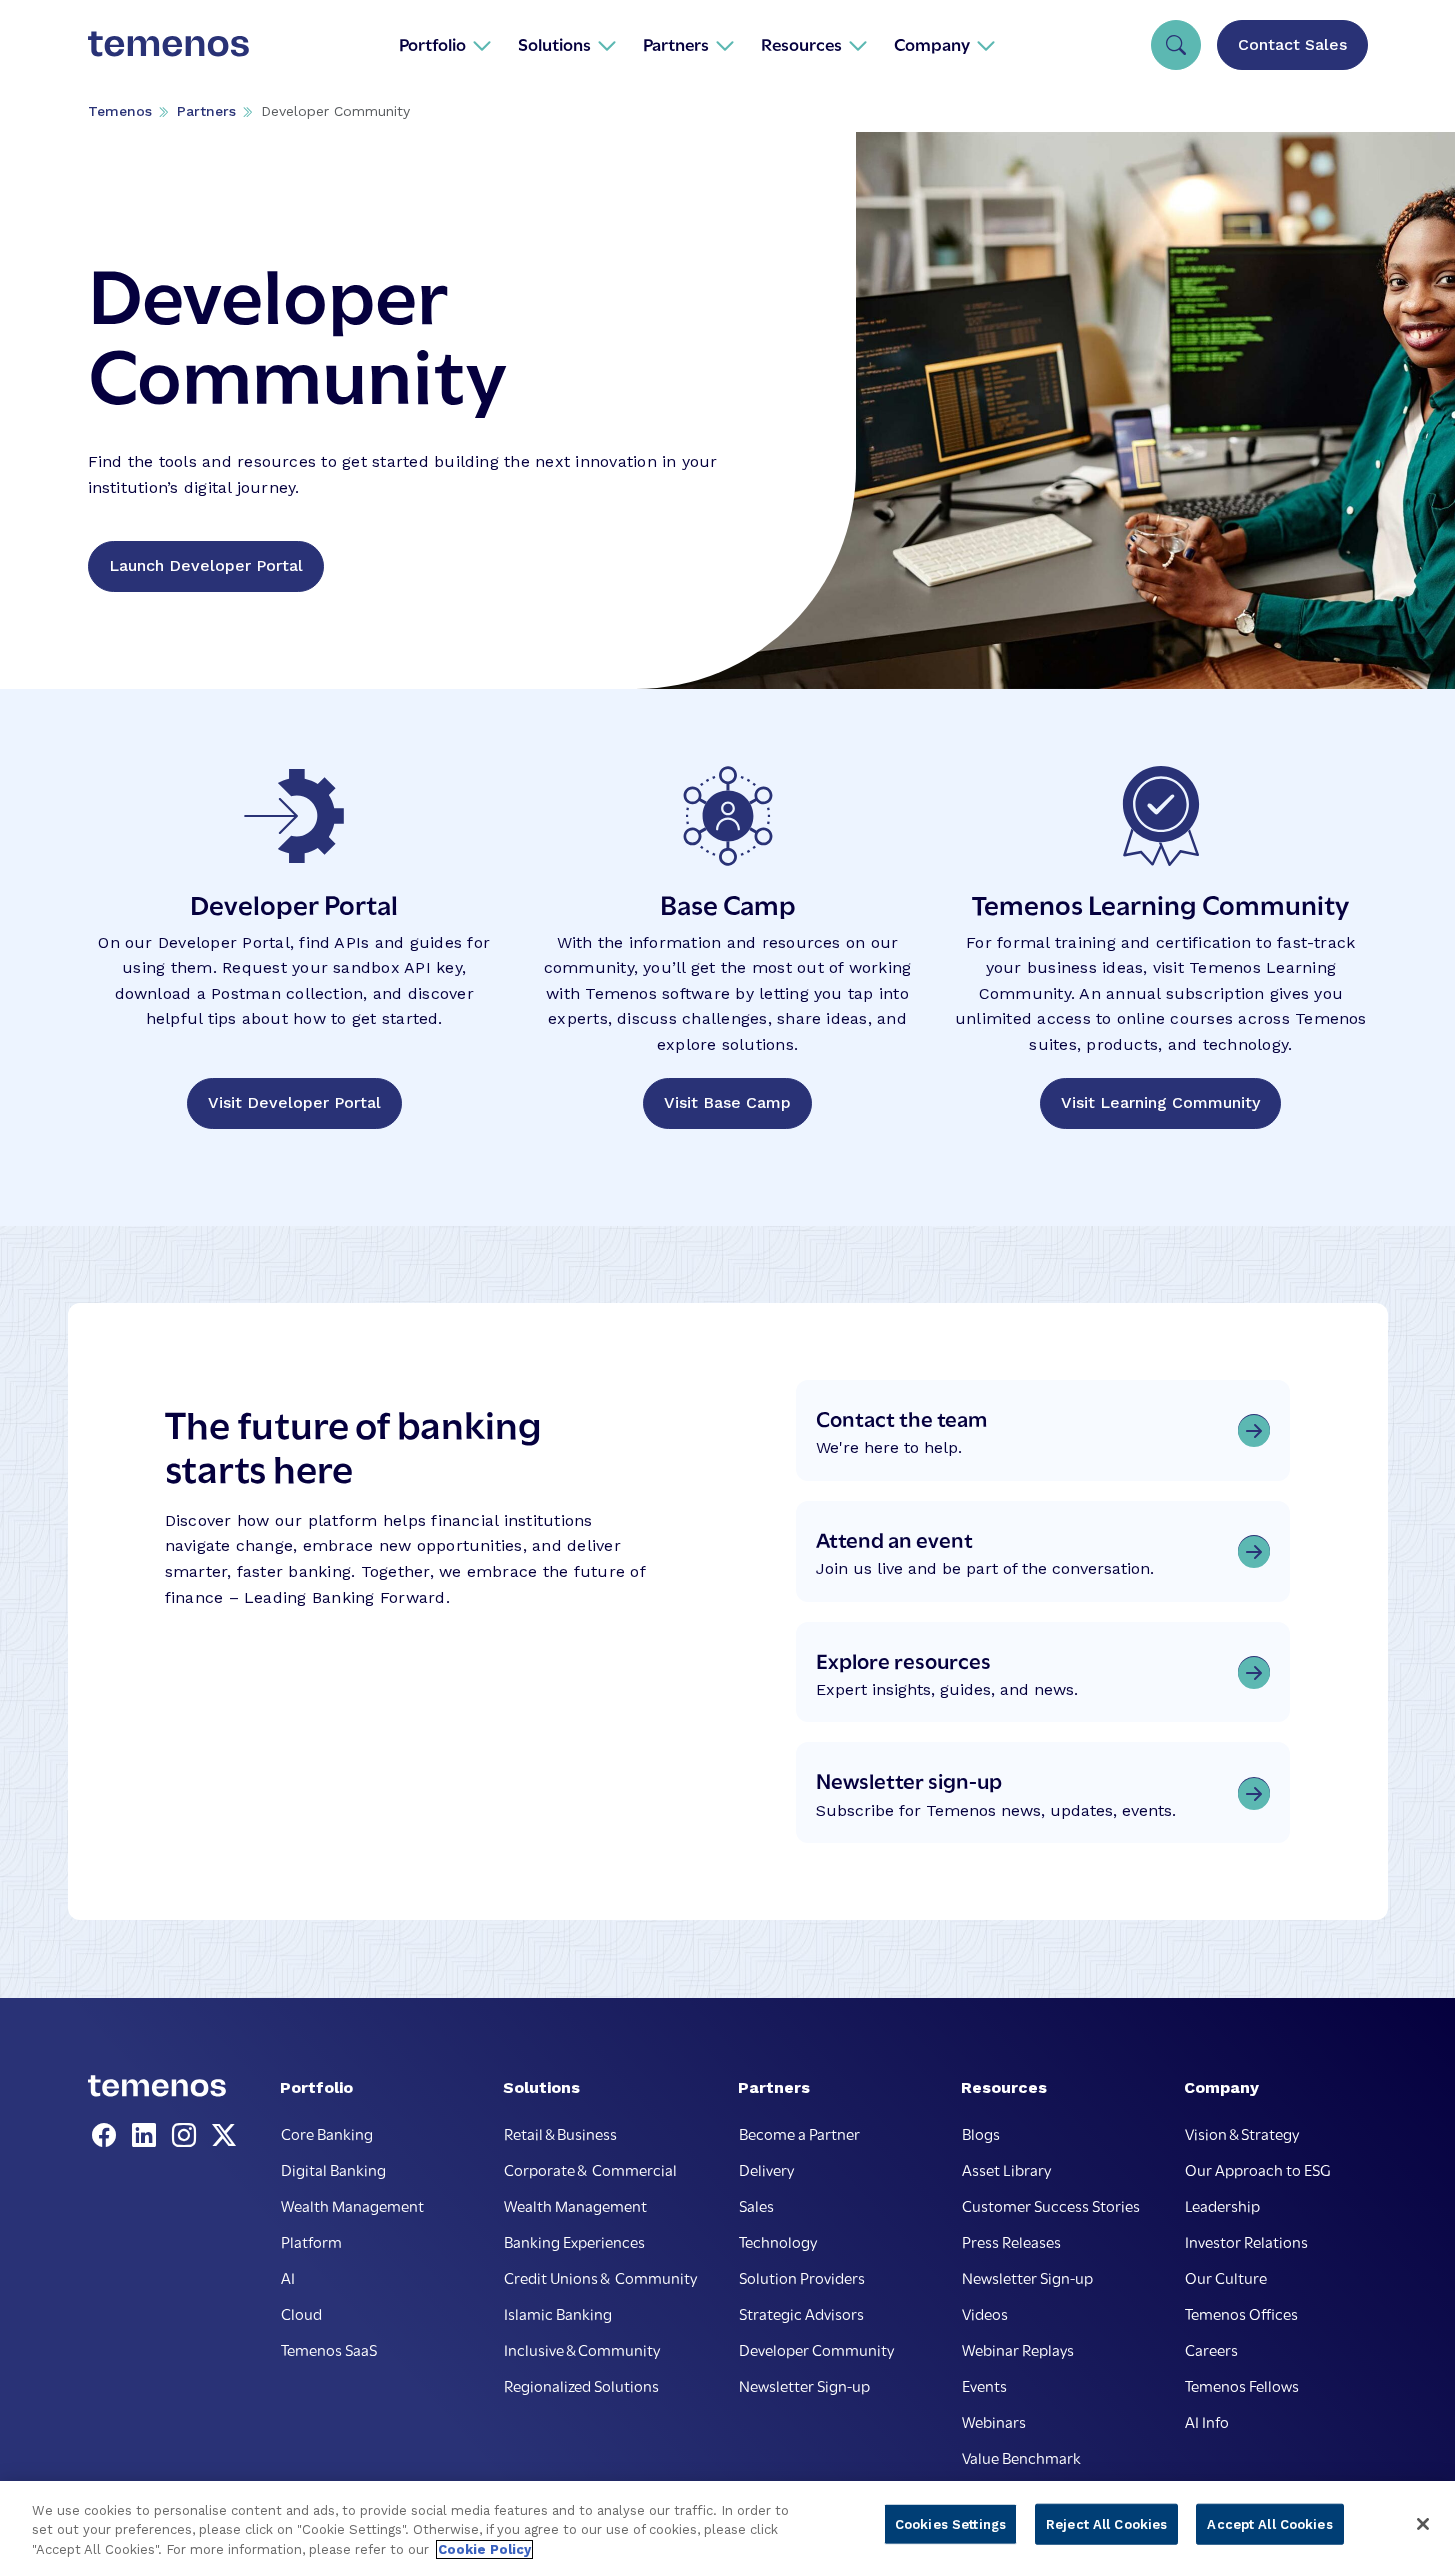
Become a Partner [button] (799, 2133)
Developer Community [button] (816, 2349)
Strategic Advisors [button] (801, 2313)
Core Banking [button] (327, 2133)
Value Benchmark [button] (1021, 2457)
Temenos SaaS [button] (329, 2349)
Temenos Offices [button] (1241, 2313)
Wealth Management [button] (352, 2205)
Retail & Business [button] (560, 2133)
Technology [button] (778, 2241)
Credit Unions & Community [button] (600, 2277)
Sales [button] (756, 2205)
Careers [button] (1211, 2349)
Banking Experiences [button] (574, 2241)
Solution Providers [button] (802, 2277)
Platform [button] (311, 2241)
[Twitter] (224, 2136)
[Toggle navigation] (1176, 45)
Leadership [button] (1222, 2205)
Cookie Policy (484, 2549)
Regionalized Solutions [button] (581, 2385)
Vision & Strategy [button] (1242, 2133)
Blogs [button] (981, 2133)
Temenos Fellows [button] (1242, 2385)
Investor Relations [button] (1246, 2241)
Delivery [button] (766, 2169)
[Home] (169, 44)
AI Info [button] (1207, 2421)
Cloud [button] (301, 2313)
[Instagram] (188, 2136)
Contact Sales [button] (1292, 44)
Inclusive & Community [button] (582, 2349)
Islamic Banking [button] (558, 2313)
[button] (445, 44)
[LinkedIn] (148, 2136)
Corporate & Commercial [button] (590, 2169)
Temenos (120, 111)
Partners (206, 111)
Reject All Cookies (1106, 2523)
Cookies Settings (950, 2523)
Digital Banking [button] (333, 2169)
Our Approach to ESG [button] (1258, 2169)
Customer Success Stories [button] (1051, 2205)
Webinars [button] (994, 2421)
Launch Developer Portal (206, 565)
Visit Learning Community (1160, 1102)
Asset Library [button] (1006, 2169)
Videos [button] (985, 2313)
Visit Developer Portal (294, 1102)
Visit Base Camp (727, 1102)
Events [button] (984, 2385)
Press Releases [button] (1011, 2241)
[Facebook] (108, 2136)
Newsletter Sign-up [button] (804, 2385)
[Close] (1423, 2524)
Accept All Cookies (1269, 2523)
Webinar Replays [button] (1018, 2349)
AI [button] (288, 2277)
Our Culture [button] (1226, 2277)
